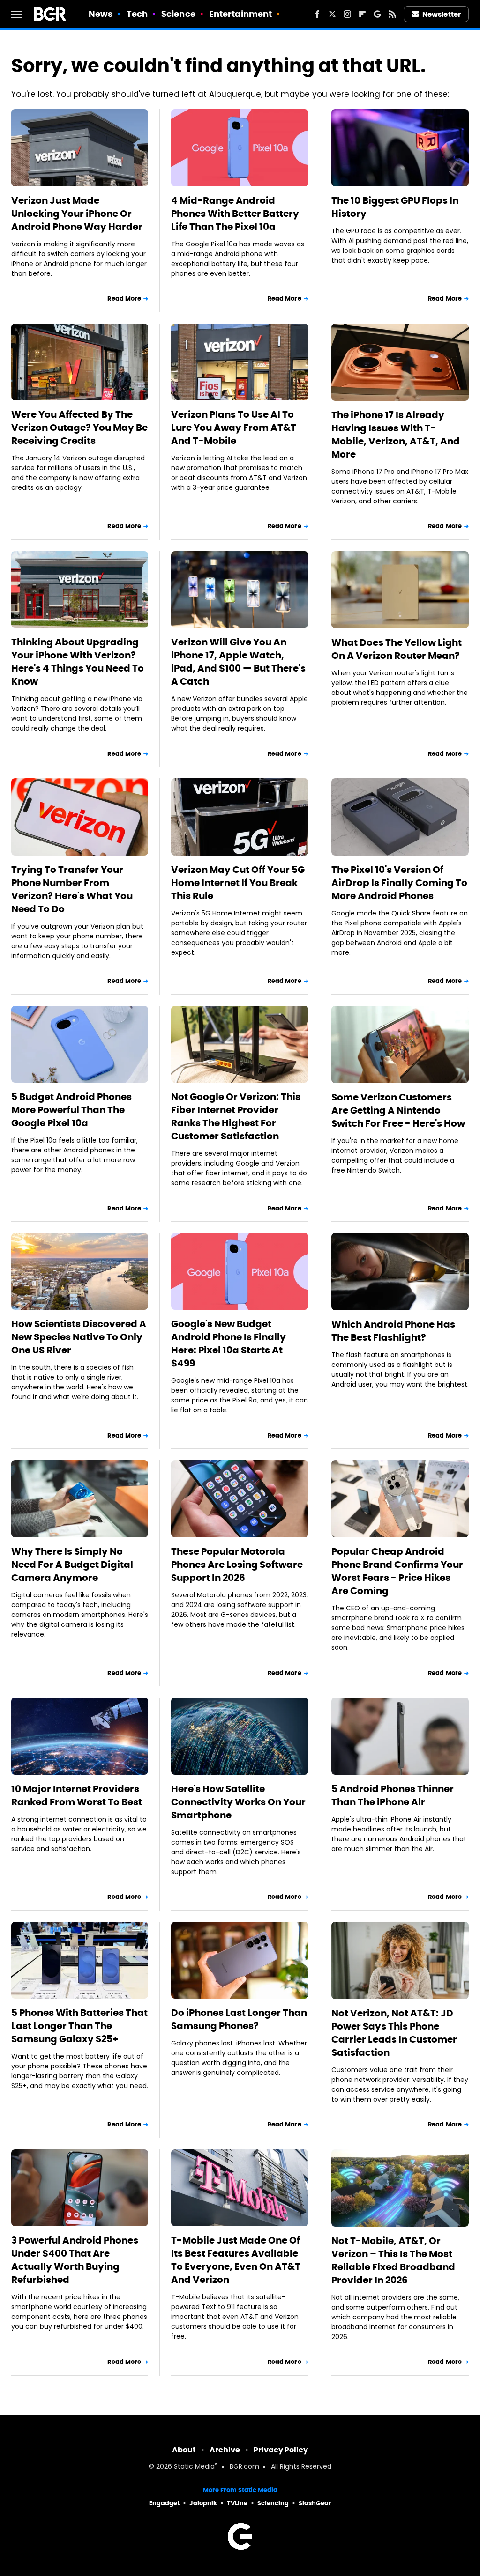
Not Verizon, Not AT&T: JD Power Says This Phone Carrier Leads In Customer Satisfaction (394, 2033)
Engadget (164, 2503)
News (101, 14)
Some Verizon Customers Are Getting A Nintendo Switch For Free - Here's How (398, 1110)
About (184, 2450)
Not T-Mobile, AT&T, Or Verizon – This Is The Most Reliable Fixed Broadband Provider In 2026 (393, 2260)
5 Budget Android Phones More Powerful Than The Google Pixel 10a (71, 1110)
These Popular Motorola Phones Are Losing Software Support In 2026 (237, 1565)
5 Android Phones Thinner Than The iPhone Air (393, 1795)
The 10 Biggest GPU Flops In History (395, 207)
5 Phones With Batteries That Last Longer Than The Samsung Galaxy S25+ (79, 2026)
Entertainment (240, 14)
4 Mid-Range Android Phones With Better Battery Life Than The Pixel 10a (235, 214)
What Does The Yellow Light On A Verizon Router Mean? (397, 649)
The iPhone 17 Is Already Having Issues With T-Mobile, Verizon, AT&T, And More (396, 435)
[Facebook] (317, 14)
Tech (137, 14)
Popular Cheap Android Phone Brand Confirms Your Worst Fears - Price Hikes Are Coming (397, 1571)
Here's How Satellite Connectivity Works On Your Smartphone (238, 1802)
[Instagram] (347, 14)
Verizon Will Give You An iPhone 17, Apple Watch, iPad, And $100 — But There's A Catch (238, 662)
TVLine (237, 2503)
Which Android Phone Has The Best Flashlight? (393, 1331)
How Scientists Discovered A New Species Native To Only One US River (79, 1337)
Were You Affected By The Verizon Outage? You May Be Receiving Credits (79, 428)
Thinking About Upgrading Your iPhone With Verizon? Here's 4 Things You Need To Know (78, 662)
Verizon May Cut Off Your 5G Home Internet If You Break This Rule (238, 883)
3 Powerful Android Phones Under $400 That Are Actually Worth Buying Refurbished (75, 2260)
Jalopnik (203, 2503)
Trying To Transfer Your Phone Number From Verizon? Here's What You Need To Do (72, 889)
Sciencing (273, 2503)
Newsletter (442, 14)
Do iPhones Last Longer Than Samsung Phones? (239, 2019)
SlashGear (315, 2503)
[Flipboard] (362, 14)
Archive (225, 2450)
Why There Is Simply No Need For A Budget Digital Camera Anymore (72, 1565)
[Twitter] (332, 14)
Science (178, 14)
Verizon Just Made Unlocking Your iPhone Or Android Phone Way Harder (77, 214)
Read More (124, 299)
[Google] (377, 14)
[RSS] (392, 14)
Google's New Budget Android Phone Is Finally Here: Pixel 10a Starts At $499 (229, 1343)
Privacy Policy (281, 2450)
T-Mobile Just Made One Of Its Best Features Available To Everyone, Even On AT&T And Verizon (236, 2260)
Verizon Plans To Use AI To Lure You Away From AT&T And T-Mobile (234, 428)
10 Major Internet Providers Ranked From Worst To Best (77, 1795)
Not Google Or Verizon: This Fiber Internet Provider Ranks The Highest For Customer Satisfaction (236, 1116)
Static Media (194, 2467)
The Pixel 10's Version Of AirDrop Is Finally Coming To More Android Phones (399, 883)
